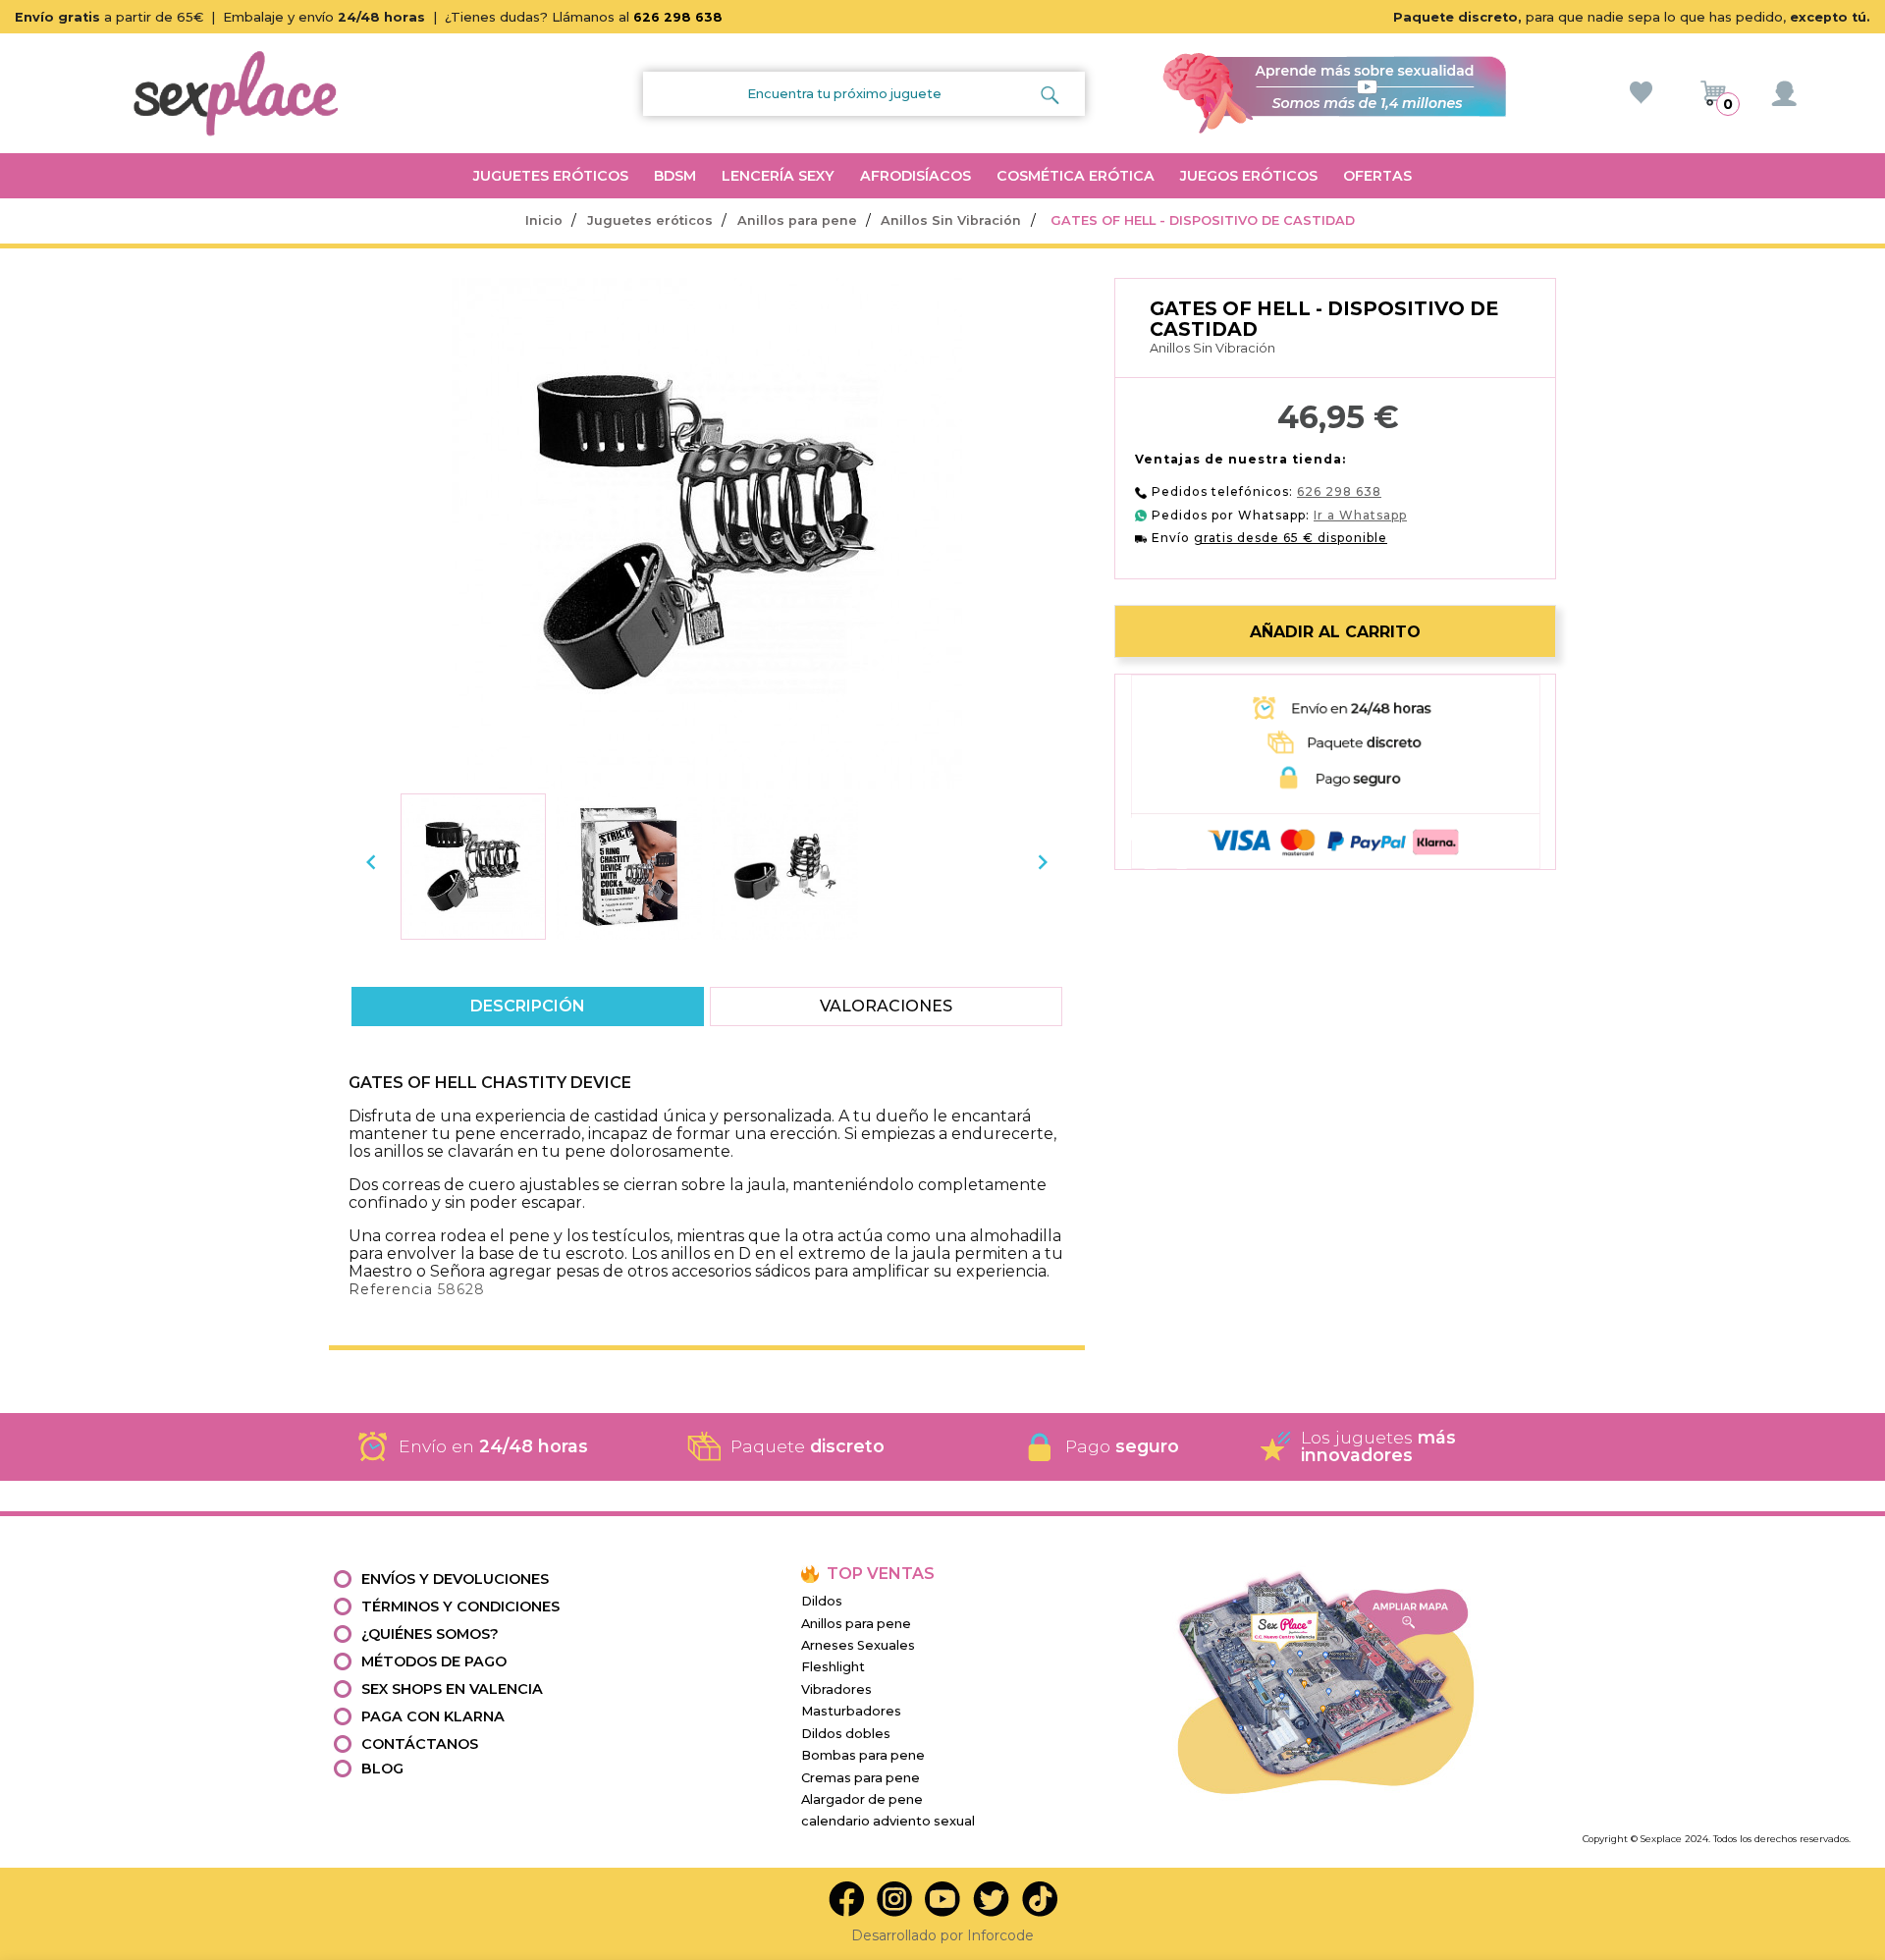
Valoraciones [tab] (886, 1006)
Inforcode (1000, 1935)
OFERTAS (1377, 176)
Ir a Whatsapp (1360, 515)
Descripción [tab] (528, 1006)
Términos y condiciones (460, 1606)
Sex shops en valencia (452, 1689)
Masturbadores (851, 1711)
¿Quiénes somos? (430, 1634)
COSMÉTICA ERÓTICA (1076, 176)
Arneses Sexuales (858, 1645)
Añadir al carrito (1335, 632)
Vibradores (836, 1689)
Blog (382, 1769)
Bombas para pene (863, 1755)
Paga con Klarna (433, 1716)
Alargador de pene (862, 1799)
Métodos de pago (434, 1661)
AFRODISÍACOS (916, 176)
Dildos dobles (846, 1734)
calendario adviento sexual (888, 1821)
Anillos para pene (856, 1624)
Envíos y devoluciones (455, 1579)
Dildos (822, 1601)
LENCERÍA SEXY (778, 176)
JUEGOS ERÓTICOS (1249, 176)
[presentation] (371, 862)
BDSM (675, 176)
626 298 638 (678, 17)
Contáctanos (420, 1744)
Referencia (391, 1289)
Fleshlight (833, 1667)
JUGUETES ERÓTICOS (551, 176)
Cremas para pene (861, 1778)
